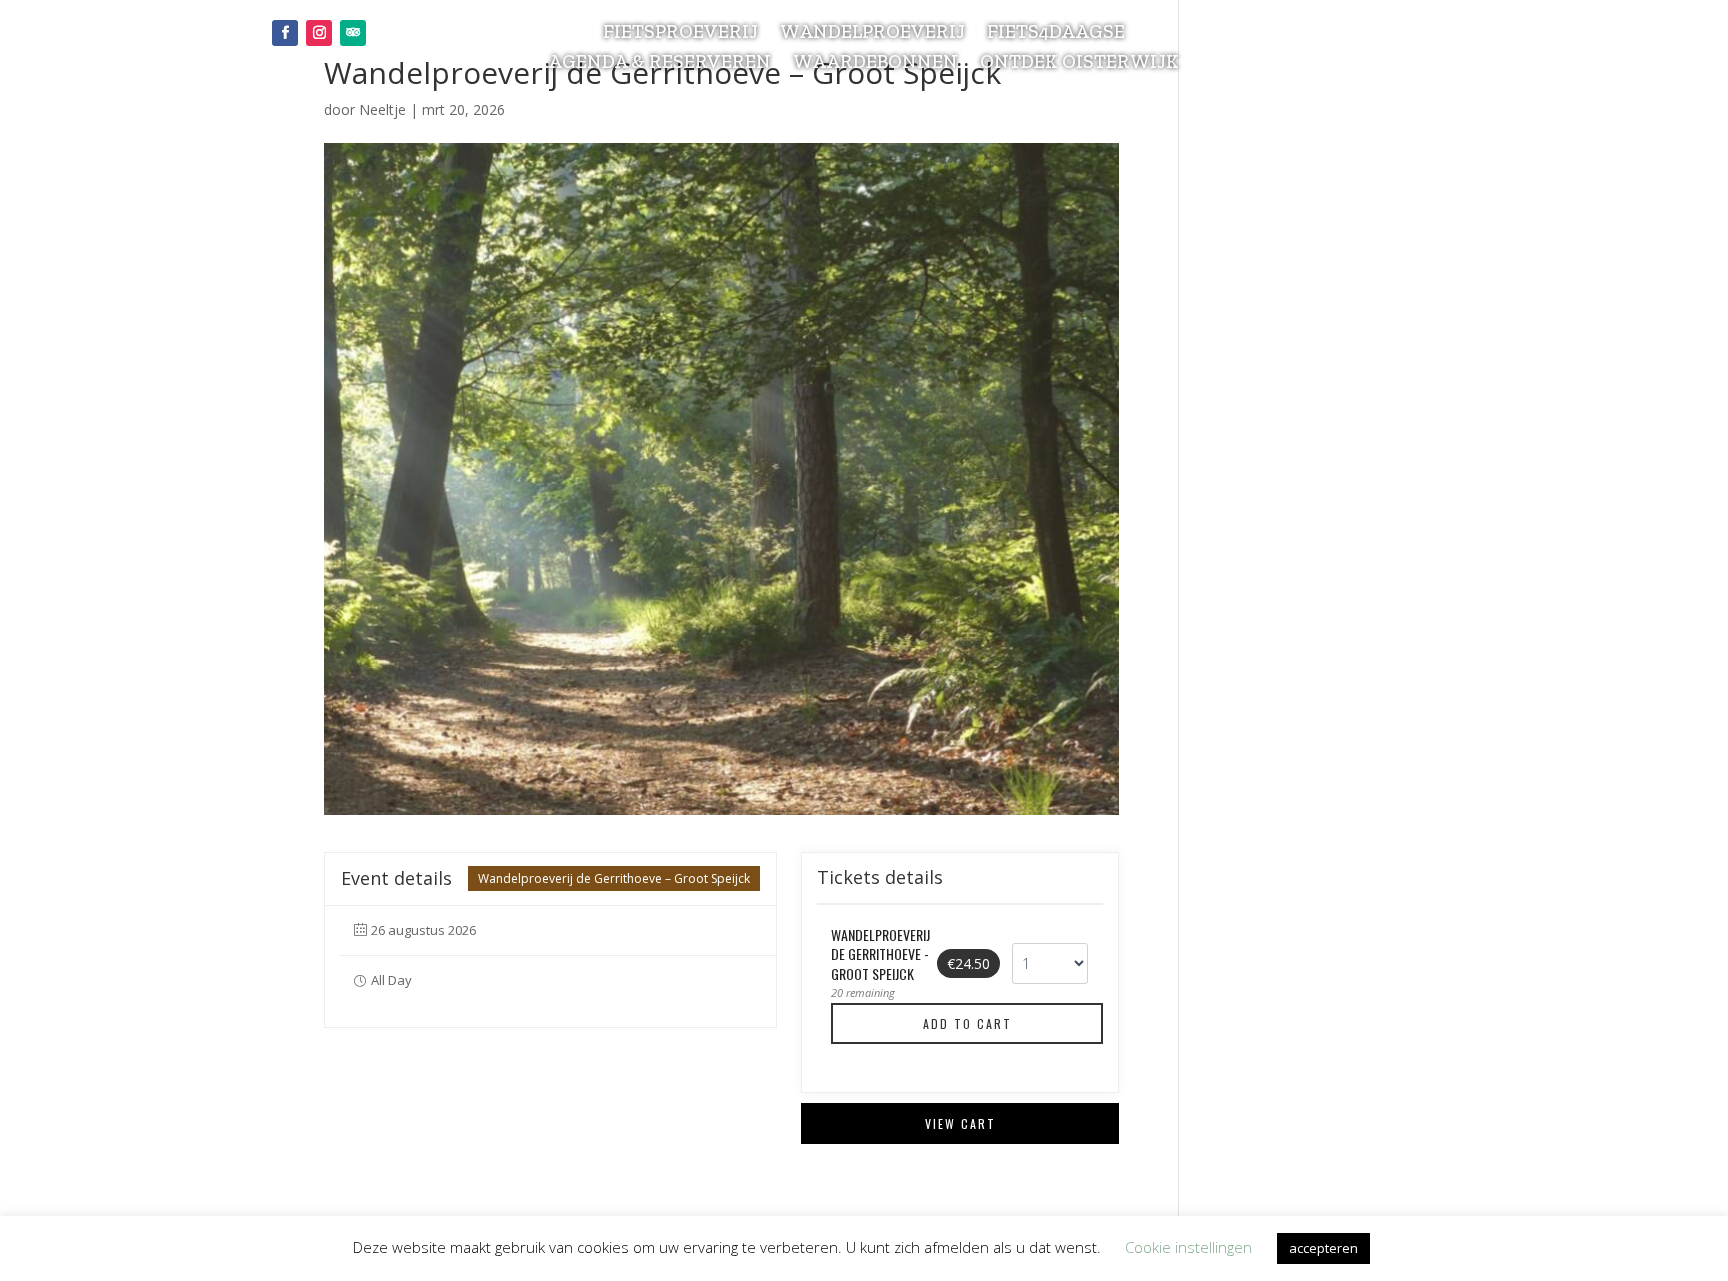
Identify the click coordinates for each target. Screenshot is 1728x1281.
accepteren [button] (1323, 1248)
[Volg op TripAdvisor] (353, 33)
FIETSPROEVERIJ (680, 34)
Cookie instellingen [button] (1188, 1247)
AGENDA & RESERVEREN (659, 64)
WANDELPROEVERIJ (872, 34)
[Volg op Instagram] (319, 33)
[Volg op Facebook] (285, 33)
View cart (960, 1123)
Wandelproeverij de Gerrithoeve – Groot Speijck (614, 878)
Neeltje (382, 109)
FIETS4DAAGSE (1056, 34)
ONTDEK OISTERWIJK (1079, 64)
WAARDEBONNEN (875, 64)
